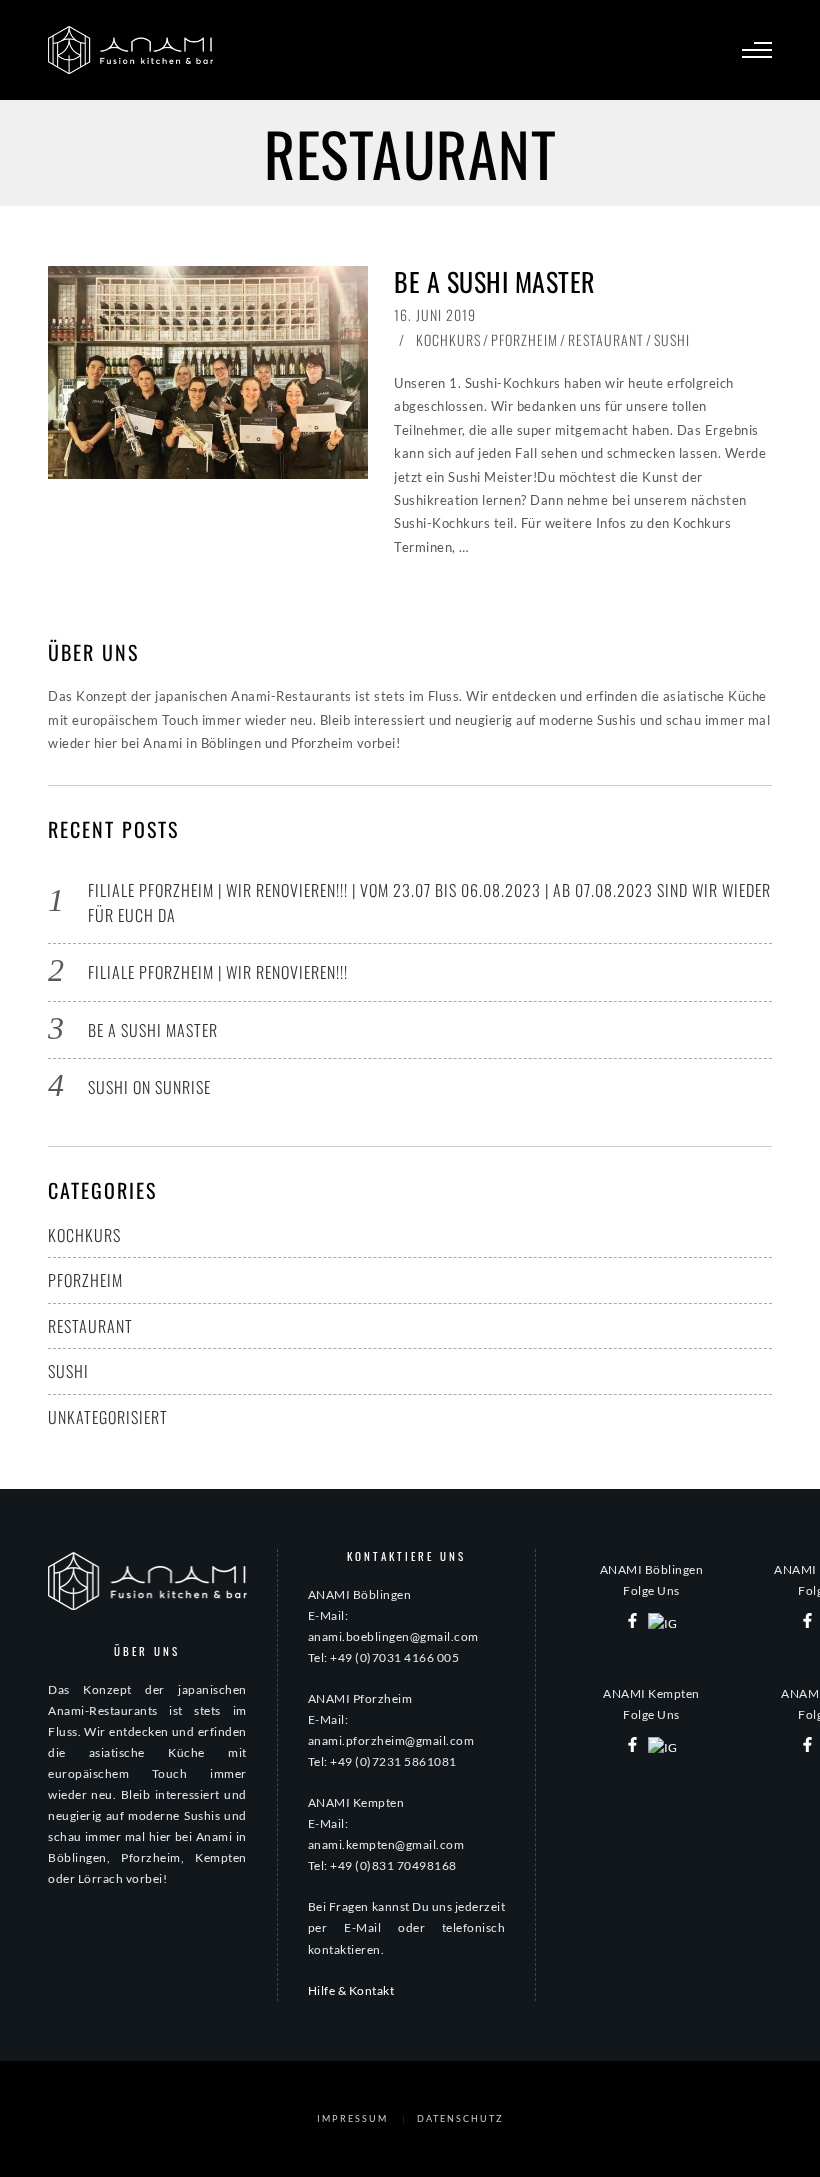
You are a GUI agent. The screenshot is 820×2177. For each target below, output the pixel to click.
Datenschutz (460, 2118)
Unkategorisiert (108, 1417)
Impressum (352, 2118)
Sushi (672, 339)
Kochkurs (448, 339)
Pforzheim (524, 339)
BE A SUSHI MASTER (495, 281)
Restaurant (606, 339)
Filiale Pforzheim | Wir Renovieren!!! (218, 972)
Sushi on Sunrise (149, 1087)
